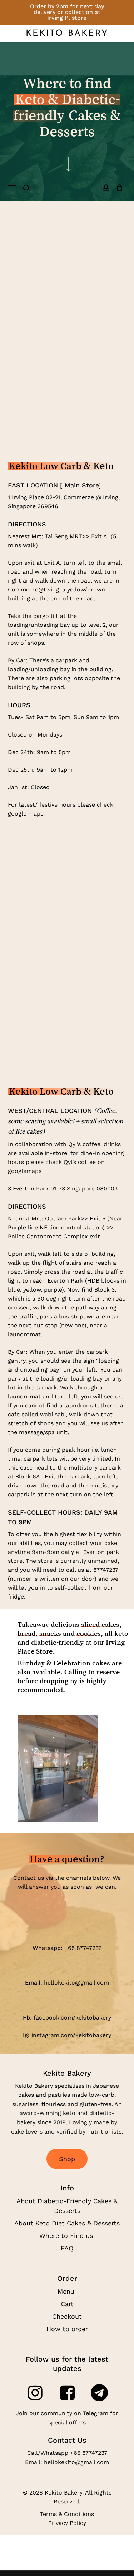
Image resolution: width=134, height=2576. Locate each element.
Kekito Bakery (67, 34)
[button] (12, 188)
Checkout (67, 2316)
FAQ (67, 2248)
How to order (67, 2329)
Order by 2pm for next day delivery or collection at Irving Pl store (67, 12)
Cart (67, 2304)
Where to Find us (67, 2236)
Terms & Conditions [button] (67, 2514)
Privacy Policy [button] (67, 2523)
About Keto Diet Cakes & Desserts (67, 2223)
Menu (67, 2291)
